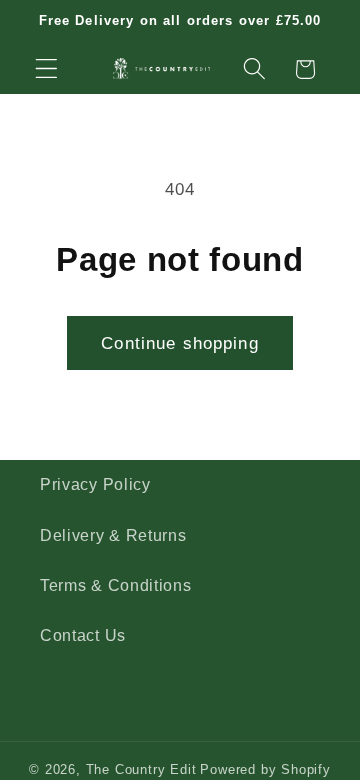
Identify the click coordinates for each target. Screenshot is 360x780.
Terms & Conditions (115, 585)
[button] (46, 69)
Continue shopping (180, 343)
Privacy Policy (95, 484)
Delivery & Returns (113, 535)
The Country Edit (141, 770)
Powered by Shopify (265, 770)
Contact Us (83, 635)
